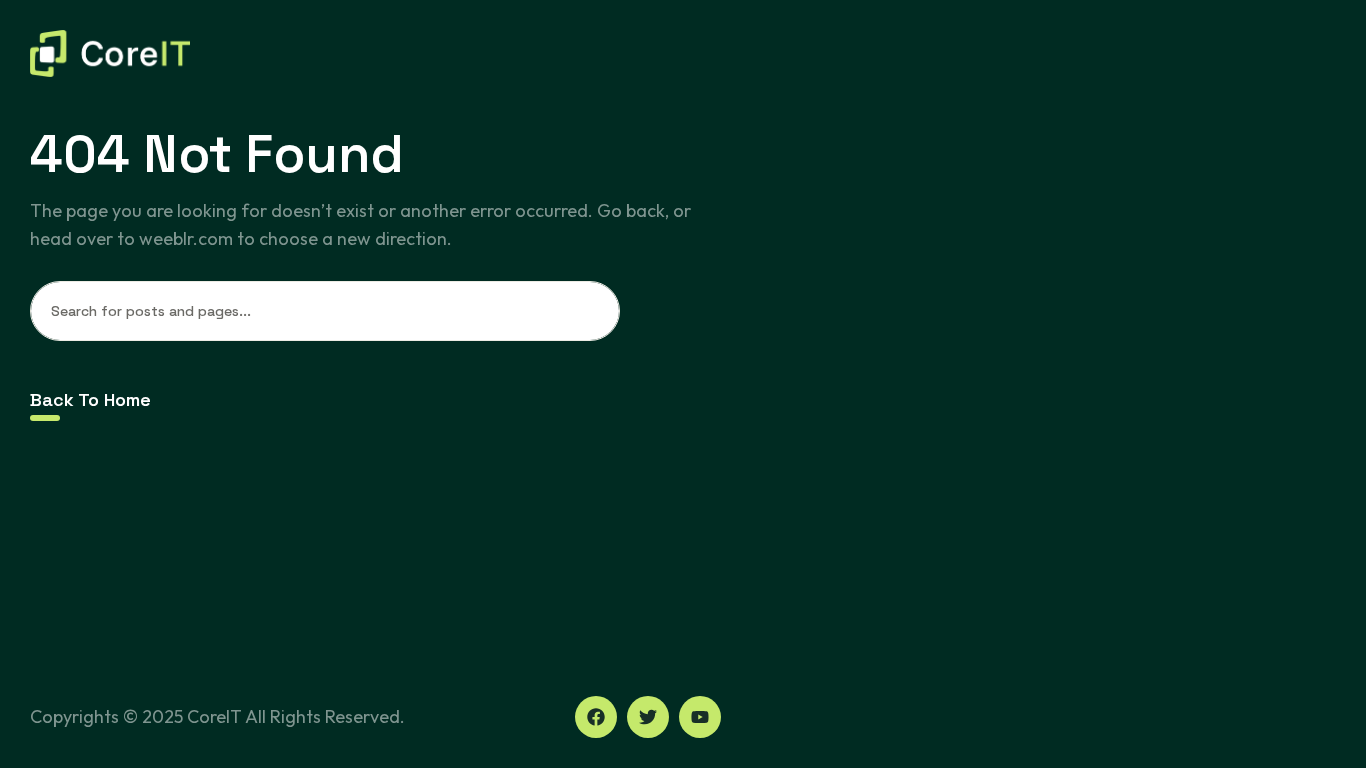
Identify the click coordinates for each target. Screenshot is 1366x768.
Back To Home (90, 399)
